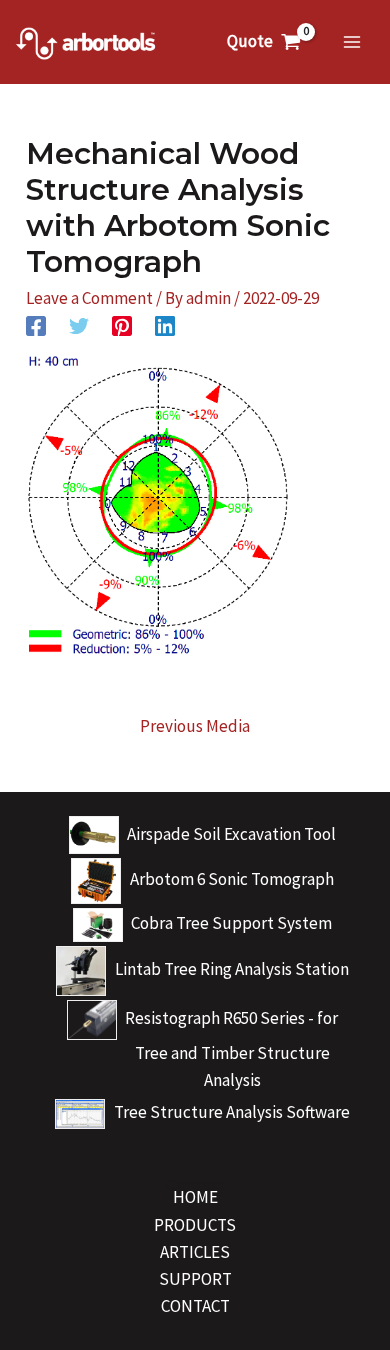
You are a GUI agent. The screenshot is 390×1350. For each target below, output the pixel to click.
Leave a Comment (89, 298)
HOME (195, 1197)
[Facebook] (36, 324)
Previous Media (195, 726)
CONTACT (195, 1306)
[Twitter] (79, 324)
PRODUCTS (195, 1225)
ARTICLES (195, 1252)
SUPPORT (195, 1279)
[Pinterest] (122, 324)
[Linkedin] (165, 324)
